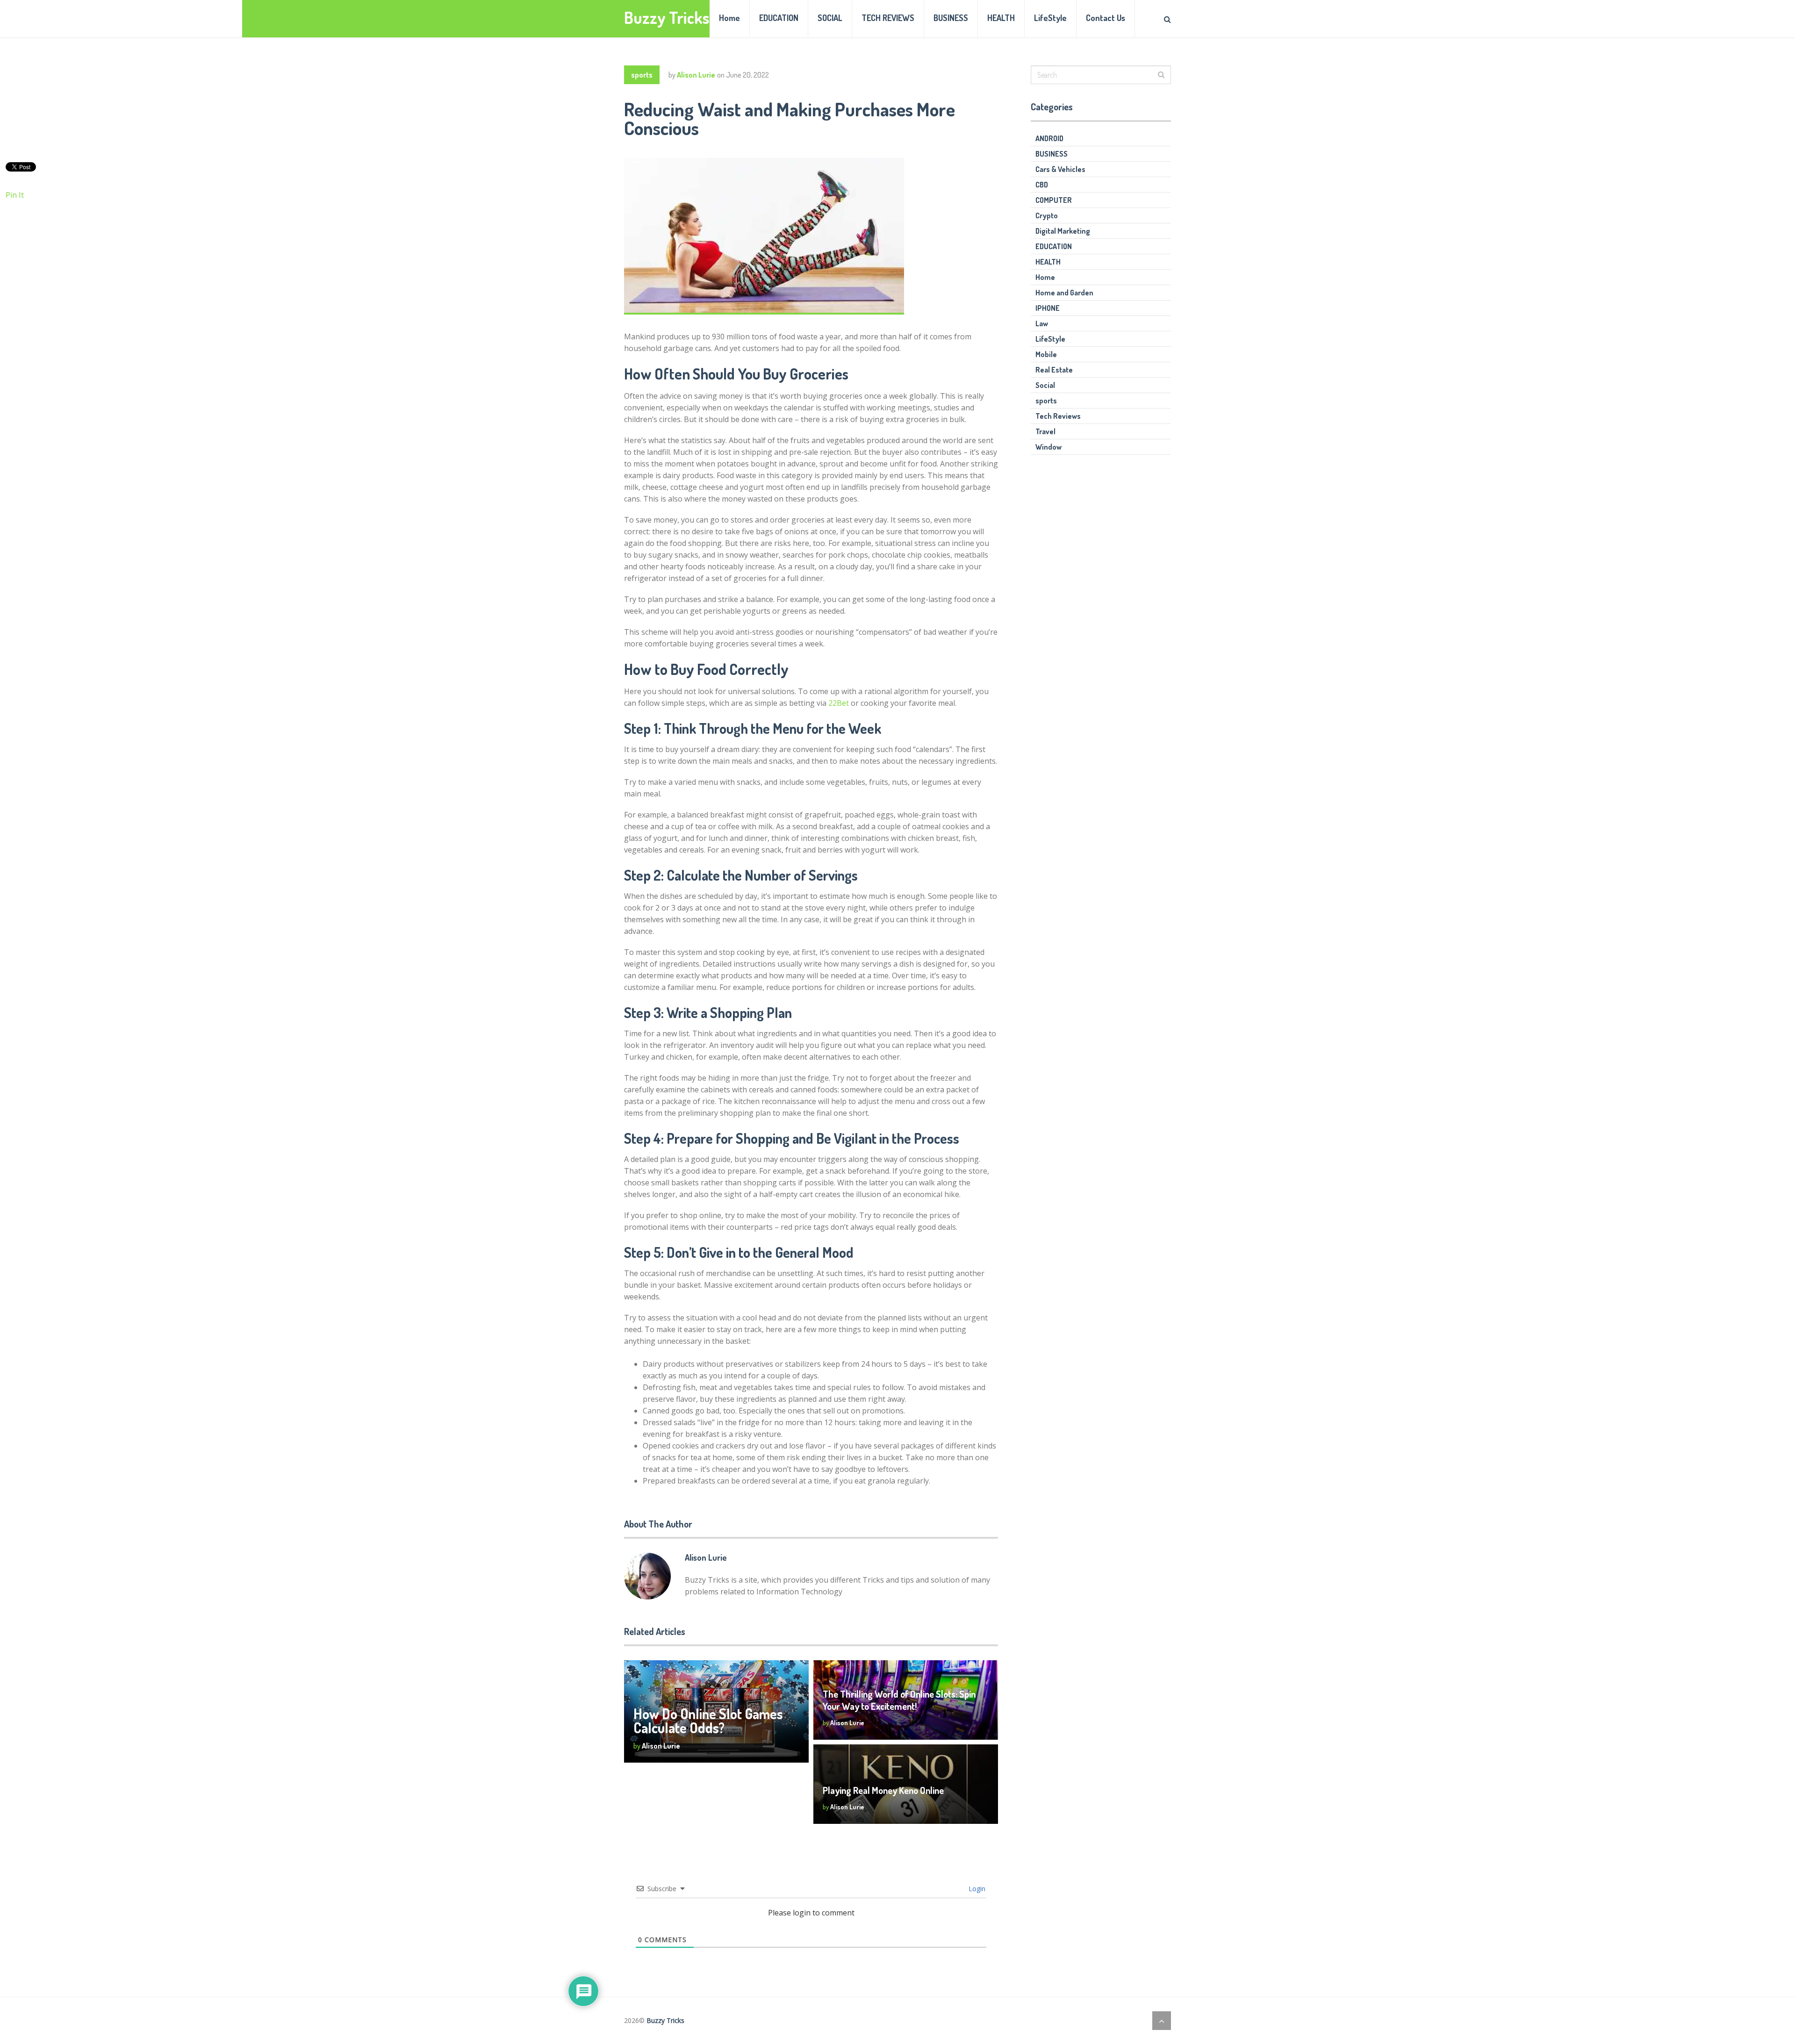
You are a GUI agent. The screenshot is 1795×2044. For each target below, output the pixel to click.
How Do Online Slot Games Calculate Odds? (708, 1721)
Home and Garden (1064, 293)
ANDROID (1049, 138)
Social (1045, 385)
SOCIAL (830, 18)
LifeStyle (1050, 18)
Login (976, 1889)
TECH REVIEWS (888, 18)
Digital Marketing (1063, 231)
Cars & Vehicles (1060, 169)
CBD (1042, 185)
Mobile (1046, 354)
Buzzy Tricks (667, 18)
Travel (1045, 431)
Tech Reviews (1058, 416)
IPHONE (1048, 308)
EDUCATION (779, 18)
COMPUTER (1054, 200)
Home (729, 18)
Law (1042, 323)
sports (642, 75)
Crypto (1047, 215)
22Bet (839, 703)
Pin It (15, 195)
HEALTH (1001, 18)
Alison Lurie (696, 75)
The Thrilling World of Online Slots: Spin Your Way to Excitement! (899, 1700)
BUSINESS (951, 18)
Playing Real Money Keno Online (883, 1790)
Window (1048, 447)
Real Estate (1054, 370)
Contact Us (1106, 18)
